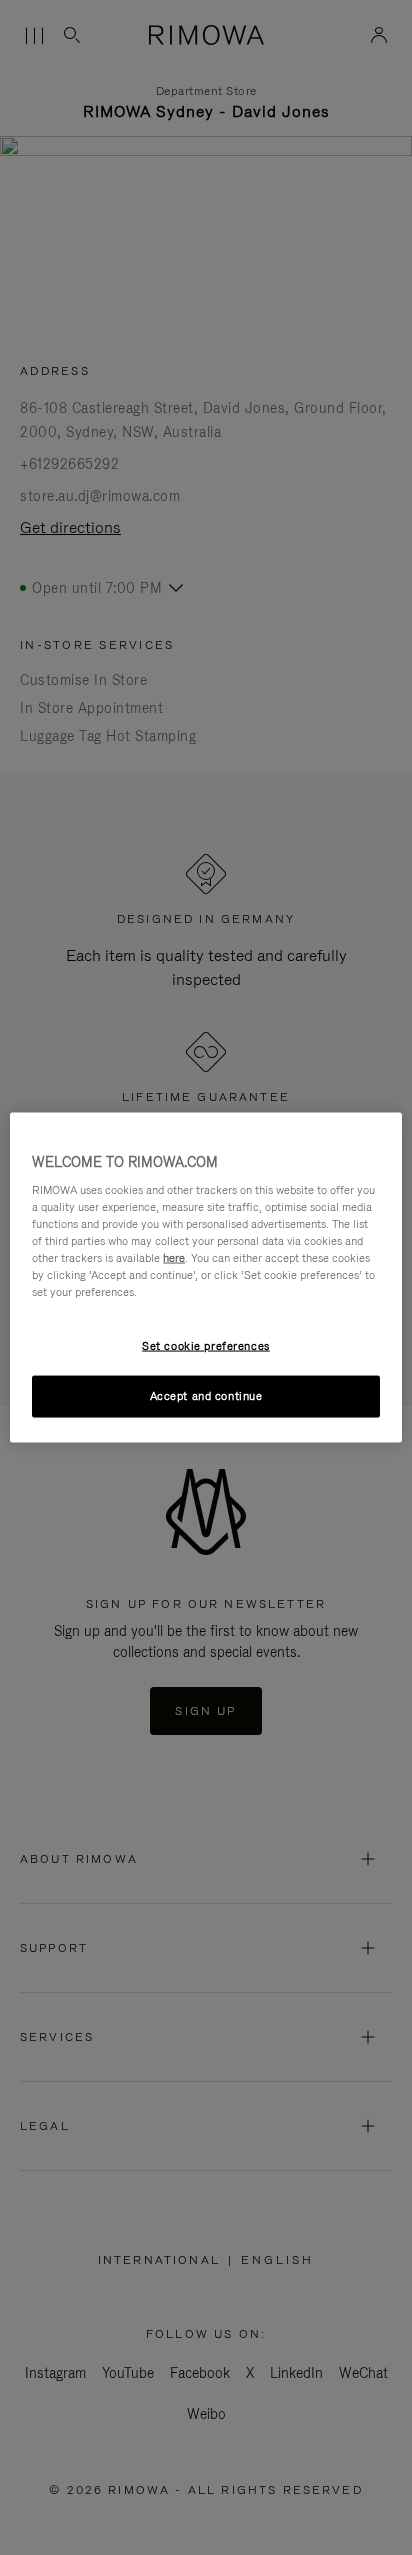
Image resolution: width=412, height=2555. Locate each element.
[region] (205, 1277)
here (174, 1258)
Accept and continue (206, 1396)
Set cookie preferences (206, 1345)
